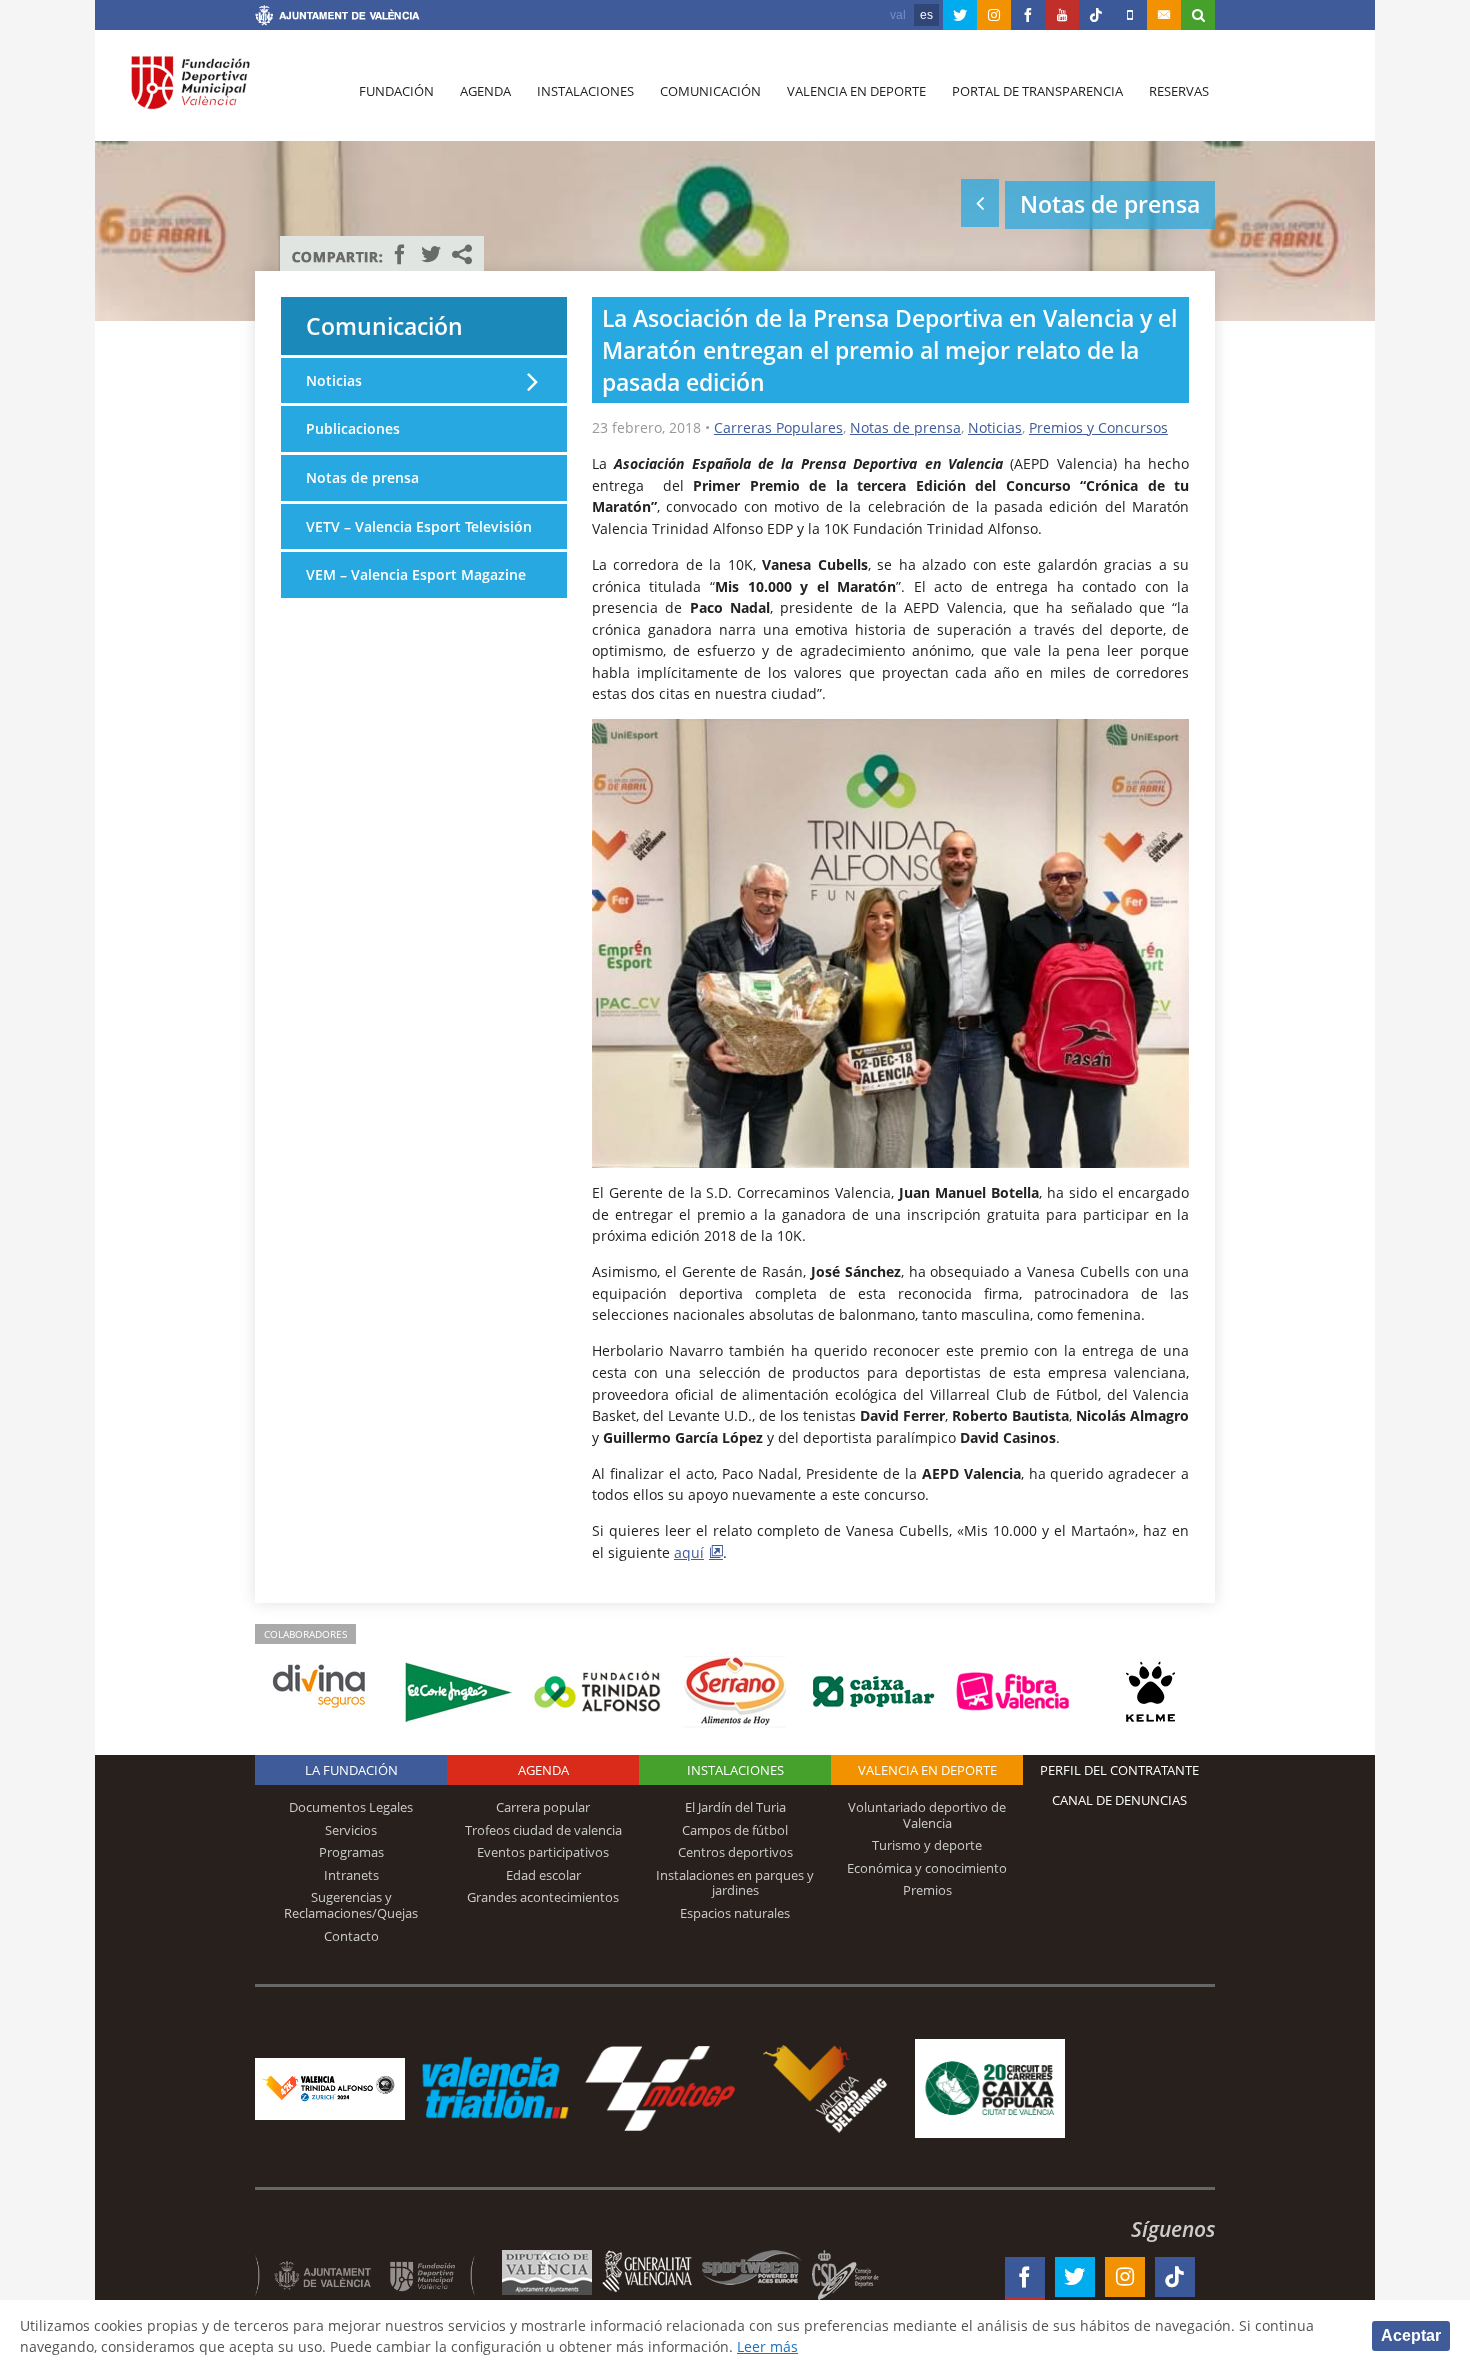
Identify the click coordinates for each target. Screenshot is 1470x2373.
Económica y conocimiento (927, 1868)
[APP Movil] (1130, 15)
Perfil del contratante (1119, 1770)
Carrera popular (543, 1807)
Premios (927, 1890)
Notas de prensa (905, 427)
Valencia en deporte (856, 91)
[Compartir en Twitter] (431, 254)
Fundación (396, 91)
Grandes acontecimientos (543, 1897)
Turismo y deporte (927, 1845)
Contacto (351, 1936)
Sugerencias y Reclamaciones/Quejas (351, 1905)
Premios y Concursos (1098, 427)
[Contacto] (1164, 15)
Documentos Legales (351, 1807)
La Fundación (351, 1770)
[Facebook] (1028, 15)
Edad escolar (543, 1875)
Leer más (767, 2346)
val (898, 15)
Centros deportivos (735, 1852)
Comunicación (710, 91)
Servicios (351, 1830)
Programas (351, 1852)
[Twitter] (960, 15)
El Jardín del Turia (735, 1807)
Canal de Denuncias (1119, 1800)
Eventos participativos (543, 1852)
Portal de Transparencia (1037, 91)
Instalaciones (585, 91)
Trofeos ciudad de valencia (543, 1830)
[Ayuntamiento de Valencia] (337, 18)
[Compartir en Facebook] (400, 254)
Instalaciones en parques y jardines (735, 1883)
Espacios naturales (735, 1913)
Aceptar (1411, 2335)
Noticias (995, 427)
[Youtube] (1062, 15)
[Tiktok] (1096, 15)
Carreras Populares (778, 427)
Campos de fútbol (735, 1830)
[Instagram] (994, 15)
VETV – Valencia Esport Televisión (419, 526)
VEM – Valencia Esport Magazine (416, 574)
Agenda (485, 91)
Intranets (351, 1875)
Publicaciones (353, 428)
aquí (689, 1552)
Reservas (1179, 91)
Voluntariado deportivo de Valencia (927, 1815)
